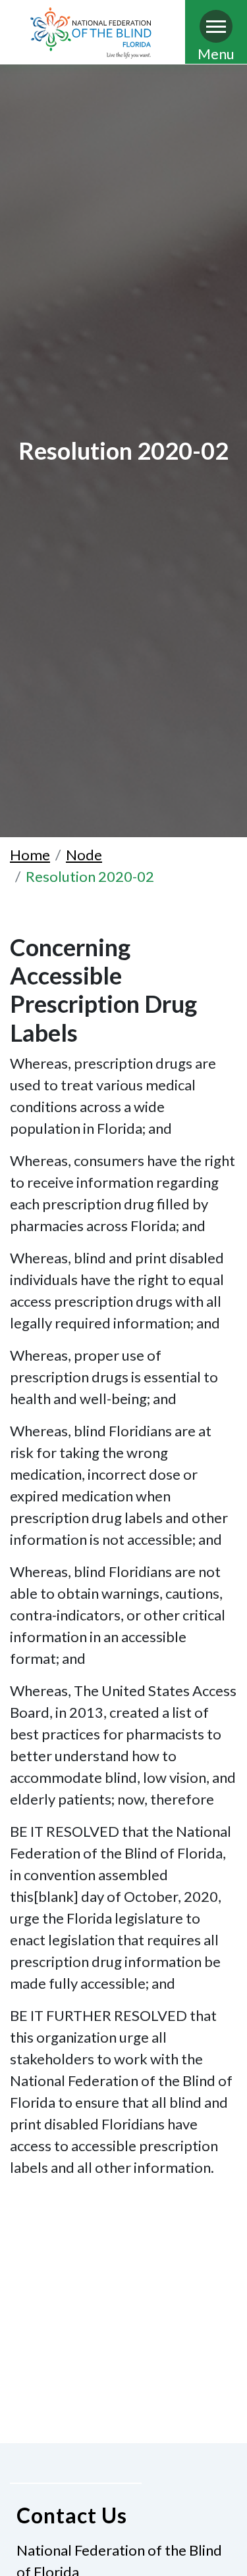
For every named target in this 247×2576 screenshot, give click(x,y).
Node (84, 855)
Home (30, 855)
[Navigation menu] (216, 26)
